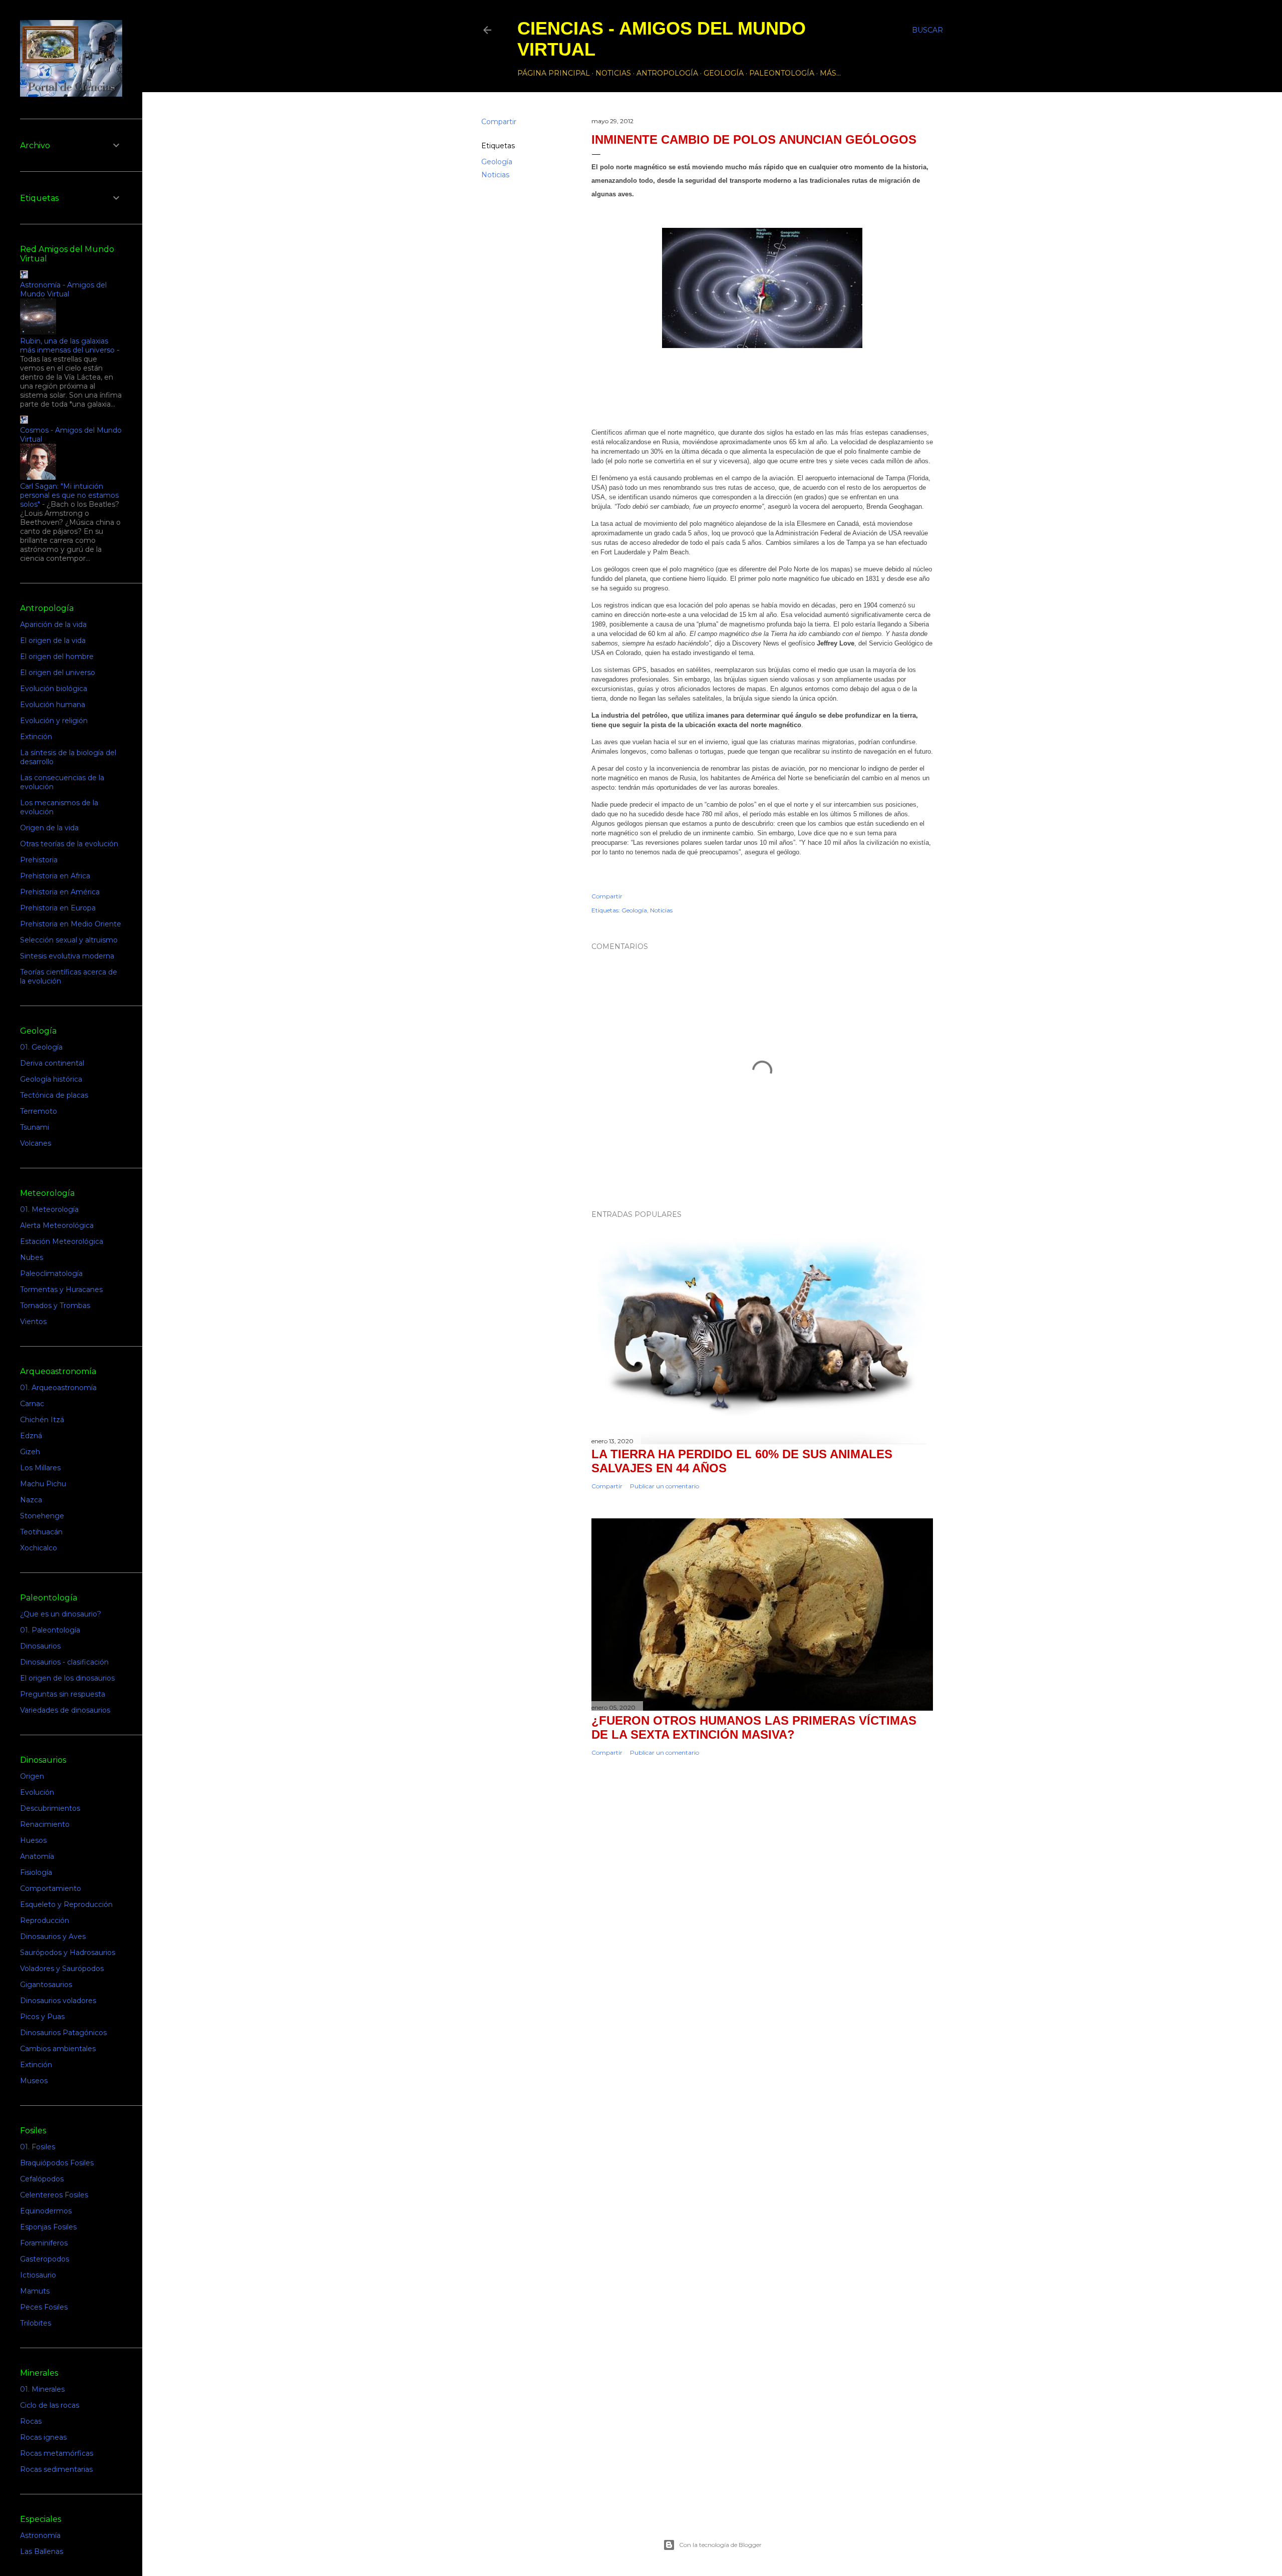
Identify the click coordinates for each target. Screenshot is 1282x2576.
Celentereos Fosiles (54, 2195)
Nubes (32, 1257)
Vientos (33, 1322)
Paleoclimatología (51, 1273)
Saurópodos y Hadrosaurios (68, 1953)
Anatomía (37, 1856)
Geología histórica (51, 1079)
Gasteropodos (45, 2259)
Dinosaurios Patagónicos (63, 2033)
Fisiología (36, 1872)
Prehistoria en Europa (58, 908)
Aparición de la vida (53, 624)
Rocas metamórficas (57, 2453)
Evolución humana (53, 705)
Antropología (667, 73)
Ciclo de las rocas (50, 2405)
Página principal (554, 73)
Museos (34, 2081)
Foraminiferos (44, 2243)
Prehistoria (39, 860)
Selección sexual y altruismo (69, 940)
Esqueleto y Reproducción (66, 1904)
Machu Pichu (43, 1484)
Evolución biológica (54, 689)
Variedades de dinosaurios (65, 1710)
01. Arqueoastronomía (58, 1388)
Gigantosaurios (46, 1985)
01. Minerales (42, 2389)
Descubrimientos (50, 1808)
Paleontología (782, 73)
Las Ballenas (42, 2551)
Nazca (31, 1500)
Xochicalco (39, 1548)
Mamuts (35, 2291)
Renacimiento (45, 1824)
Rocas (31, 2421)
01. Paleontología (50, 1630)
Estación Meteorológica (62, 1241)
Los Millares (40, 1468)
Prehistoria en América (60, 892)
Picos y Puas (42, 2017)
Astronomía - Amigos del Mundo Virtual (63, 289)
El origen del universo (58, 673)
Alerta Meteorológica (57, 1225)
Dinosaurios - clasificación (64, 1662)
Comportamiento (51, 1888)
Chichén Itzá (42, 1420)
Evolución (37, 1792)
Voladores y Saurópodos (62, 1969)
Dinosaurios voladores (58, 2001)
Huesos (33, 1840)
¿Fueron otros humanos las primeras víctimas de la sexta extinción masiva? (754, 1727)
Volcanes (36, 1143)
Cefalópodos (42, 2179)
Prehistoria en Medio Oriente (71, 924)
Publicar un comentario (665, 1486)
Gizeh (30, 1452)
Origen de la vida (49, 828)
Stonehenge (42, 1516)
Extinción (36, 737)
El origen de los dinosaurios (67, 1678)
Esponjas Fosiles (48, 2227)
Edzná (31, 1436)
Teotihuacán (41, 1532)
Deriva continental (52, 1063)
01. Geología (41, 1047)
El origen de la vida (53, 640)
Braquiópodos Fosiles (57, 2163)
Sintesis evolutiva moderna (67, 956)
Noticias (613, 73)
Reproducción (45, 1920)
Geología (724, 73)
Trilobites (36, 2323)
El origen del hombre (57, 657)
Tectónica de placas (54, 1095)
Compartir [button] (499, 122)
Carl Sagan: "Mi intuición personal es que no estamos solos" (69, 495)
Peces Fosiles (44, 2307)
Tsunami (35, 1127)
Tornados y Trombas (55, 1306)
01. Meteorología (49, 1209)
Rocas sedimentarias (56, 2469)
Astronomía (40, 2535)
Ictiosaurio (38, 2275)
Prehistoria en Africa (55, 876)
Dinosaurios (40, 1646)
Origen (32, 1776)
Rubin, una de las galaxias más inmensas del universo (67, 346)
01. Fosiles (38, 2147)
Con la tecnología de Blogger (720, 2545)
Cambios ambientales (58, 2049)
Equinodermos (46, 2211)
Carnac (32, 1404)
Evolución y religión (54, 721)
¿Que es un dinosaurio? (61, 1614)
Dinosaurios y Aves (53, 1937)
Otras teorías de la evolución (69, 844)
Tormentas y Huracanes (61, 1290)
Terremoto (39, 1111)
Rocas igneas (43, 2437)
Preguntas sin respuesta (63, 1694)
